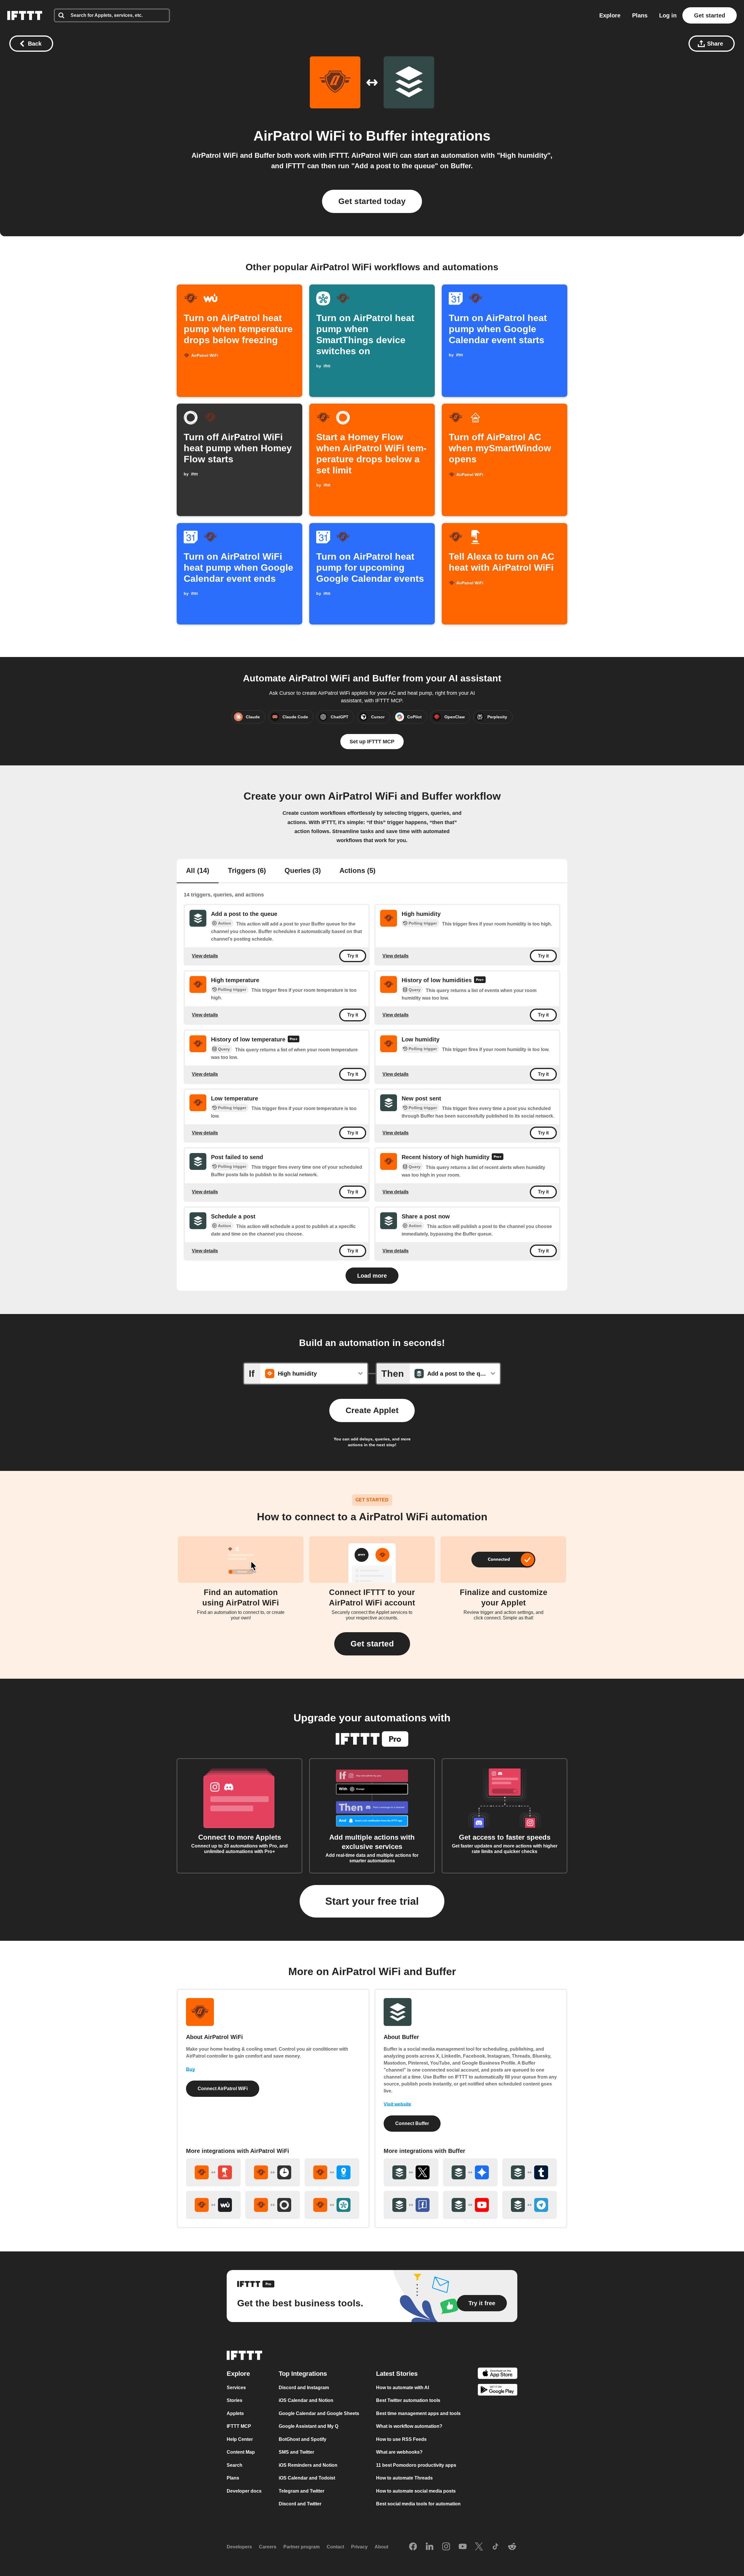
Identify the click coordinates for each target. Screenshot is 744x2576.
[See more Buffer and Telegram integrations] (530, 2205)
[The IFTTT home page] (25, 15)
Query (415, 990)
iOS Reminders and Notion (308, 2465)
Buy (191, 2069)
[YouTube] (463, 2547)
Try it (353, 956)
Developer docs (244, 2491)
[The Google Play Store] (498, 2391)
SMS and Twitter (296, 2452)
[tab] (198, 871)
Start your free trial (372, 1901)
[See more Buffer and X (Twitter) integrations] (411, 2172)
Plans (640, 15)
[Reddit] (512, 2547)
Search (235, 2465)
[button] (372, 1644)
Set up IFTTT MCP (372, 742)
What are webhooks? (399, 2452)
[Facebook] (413, 2547)
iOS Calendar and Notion (306, 2400)
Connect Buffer (412, 2123)
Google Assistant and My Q (308, 2426)
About (381, 2547)
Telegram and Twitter (302, 2491)
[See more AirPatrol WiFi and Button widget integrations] (213, 2172)
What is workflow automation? (409, 2426)
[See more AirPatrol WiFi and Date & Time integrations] (273, 2172)
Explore (610, 15)
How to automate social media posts (416, 2491)
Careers (268, 2547)
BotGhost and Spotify (303, 2439)
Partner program (302, 2547)
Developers (239, 2547)
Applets (235, 2413)
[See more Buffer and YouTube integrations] (470, 2205)
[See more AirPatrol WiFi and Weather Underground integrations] (213, 2205)
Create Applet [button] (372, 1410)
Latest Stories (397, 2374)
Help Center (240, 2439)
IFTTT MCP (239, 2426)
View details (205, 956)
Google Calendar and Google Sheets (319, 2413)
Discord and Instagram (304, 2388)
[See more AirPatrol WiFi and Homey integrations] (273, 2205)
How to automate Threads (404, 2478)
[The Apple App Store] (498, 2374)
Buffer (387, 136)
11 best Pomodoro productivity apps (416, 2465)
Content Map (241, 2452)
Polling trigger (423, 923)
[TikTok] (496, 2547)
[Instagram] (446, 2547)
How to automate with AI (403, 2388)
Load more (372, 1276)
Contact (335, 2547)
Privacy (359, 2547)
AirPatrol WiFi (299, 136)
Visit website (397, 2104)
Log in (668, 15)
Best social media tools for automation (418, 2504)
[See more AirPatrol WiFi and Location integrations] (332, 2172)
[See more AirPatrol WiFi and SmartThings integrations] (332, 2205)
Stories (235, 2400)
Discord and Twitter (300, 2504)
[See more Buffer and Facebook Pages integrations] (411, 2205)
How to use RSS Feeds (401, 2439)
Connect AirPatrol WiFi (223, 2089)
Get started (710, 15)
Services (236, 2388)
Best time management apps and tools (418, 2413)
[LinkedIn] (430, 2547)
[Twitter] (479, 2547)
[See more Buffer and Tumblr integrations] (530, 2172)
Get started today (372, 201)
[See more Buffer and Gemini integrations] (470, 2172)
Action (225, 923)
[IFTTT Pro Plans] (480, 980)
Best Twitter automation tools (408, 2400)
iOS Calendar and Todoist (307, 2478)
